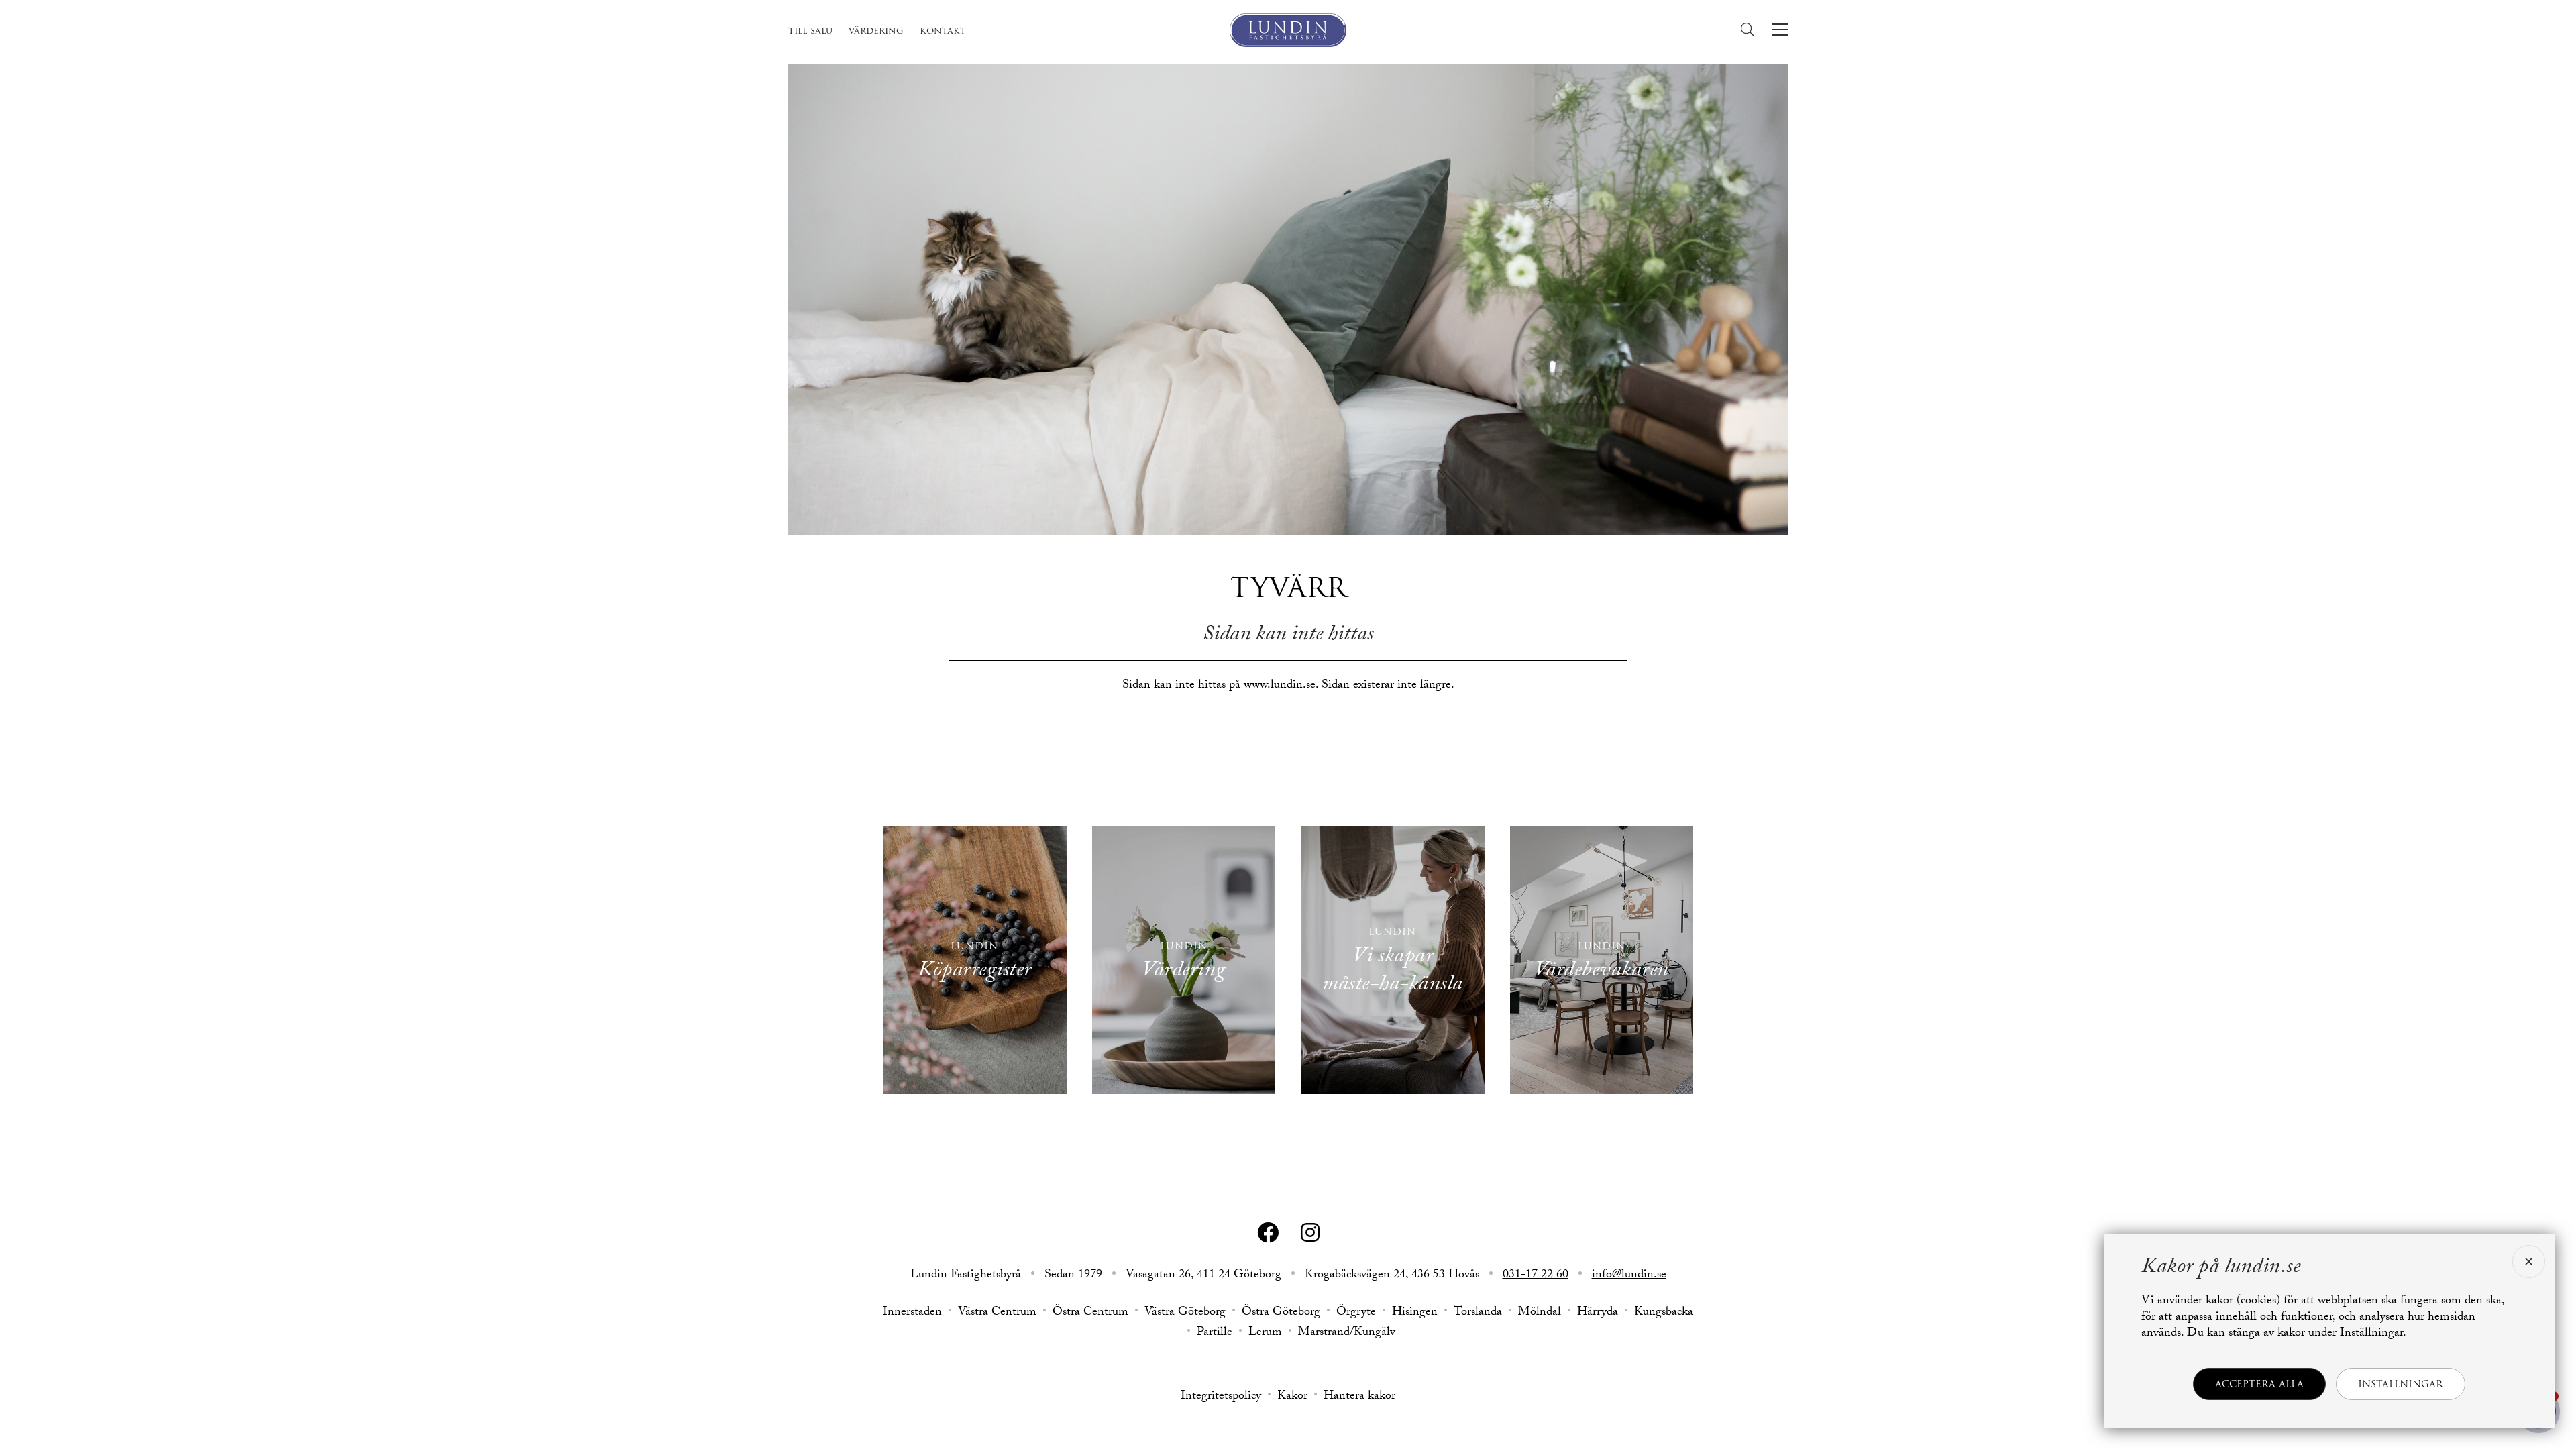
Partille (1215, 1334)
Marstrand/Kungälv (1347, 1334)
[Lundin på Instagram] (1310, 1233)
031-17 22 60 (1536, 1276)
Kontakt (943, 30)
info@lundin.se (1629, 1276)
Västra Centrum (997, 1313)
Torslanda (1478, 1313)
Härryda (1598, 1313)
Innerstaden (912, 1313)
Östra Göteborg (1281, 1313)
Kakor (1292, 1397)
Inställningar (2401, 1384)
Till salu (810, 30)
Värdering (876, 30)
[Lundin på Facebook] (1268, 1233)
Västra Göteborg (1185, 1313)
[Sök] (1751, 30)
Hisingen (1415, 1313)
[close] (2527, 1262)
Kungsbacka (1664, 1313)
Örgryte (1356, 1313)
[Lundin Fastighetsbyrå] (1288, 30)
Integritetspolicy (1221, 1397)
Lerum (1265, 1334)
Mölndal (1540, 1313)
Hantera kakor (1359, 1397)
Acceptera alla (2259, 1384)
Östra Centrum (1090, 1313)
